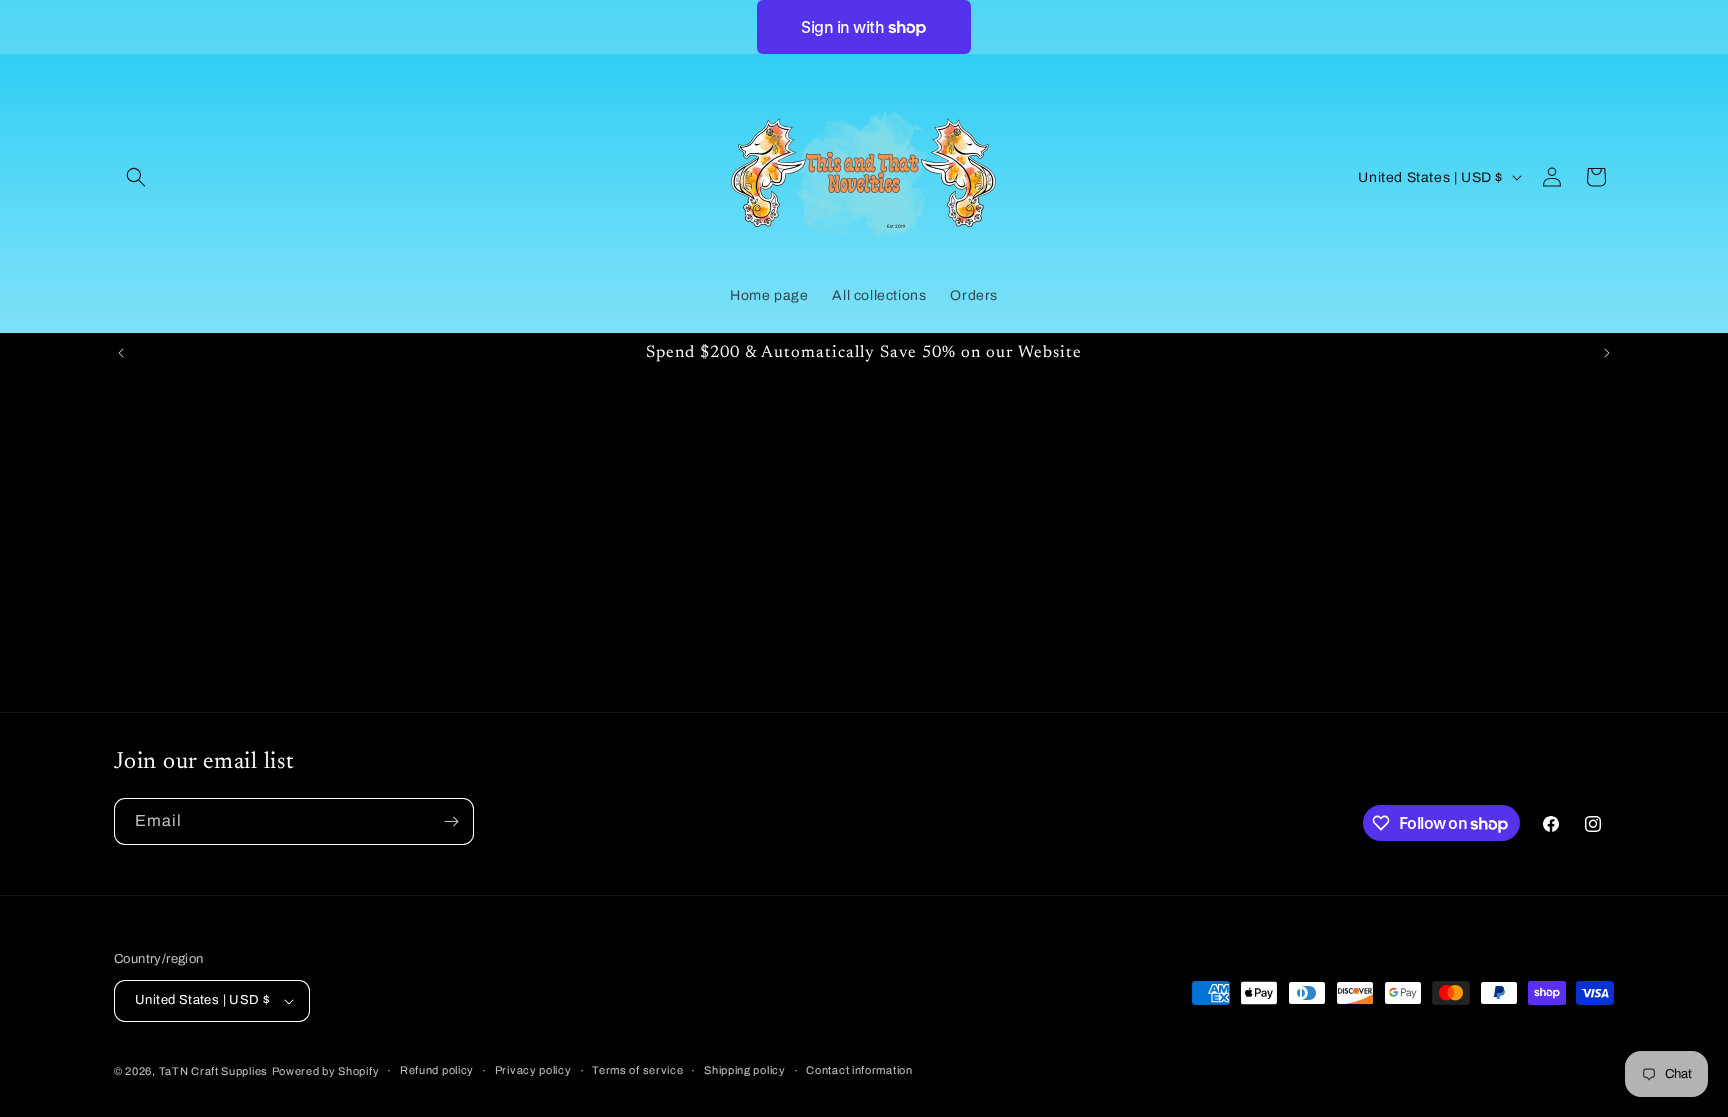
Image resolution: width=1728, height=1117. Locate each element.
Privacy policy (533, 1070)
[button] (136, 177)
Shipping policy (745, 1070)
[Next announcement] (1607, 353)
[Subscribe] (451, 821)
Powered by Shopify (326, 1071)
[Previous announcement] (121, 353)
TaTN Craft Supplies (213, 1071)
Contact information (859, 1070)
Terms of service (637, 1070)
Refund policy (437, 1070)
